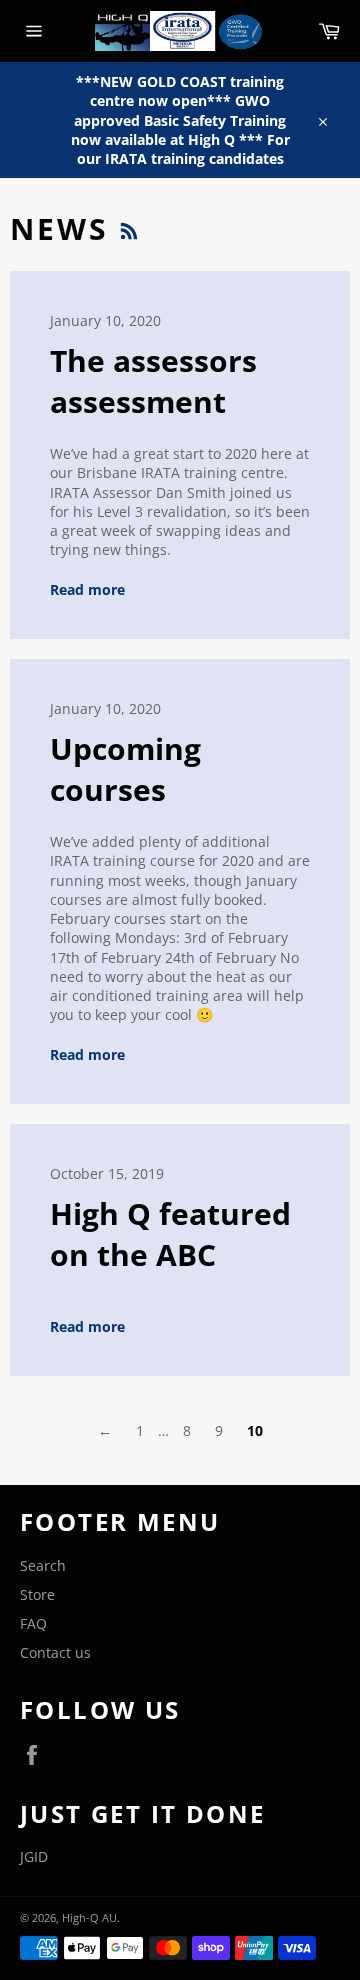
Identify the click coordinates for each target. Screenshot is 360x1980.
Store (37, 1594)
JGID (34, 1856)
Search (43, 1565)
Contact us (55, 1652)
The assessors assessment (153, 381)
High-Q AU (89, 1917)
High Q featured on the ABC (170, 1234)
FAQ (33, 1623)
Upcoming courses (125, 769)
